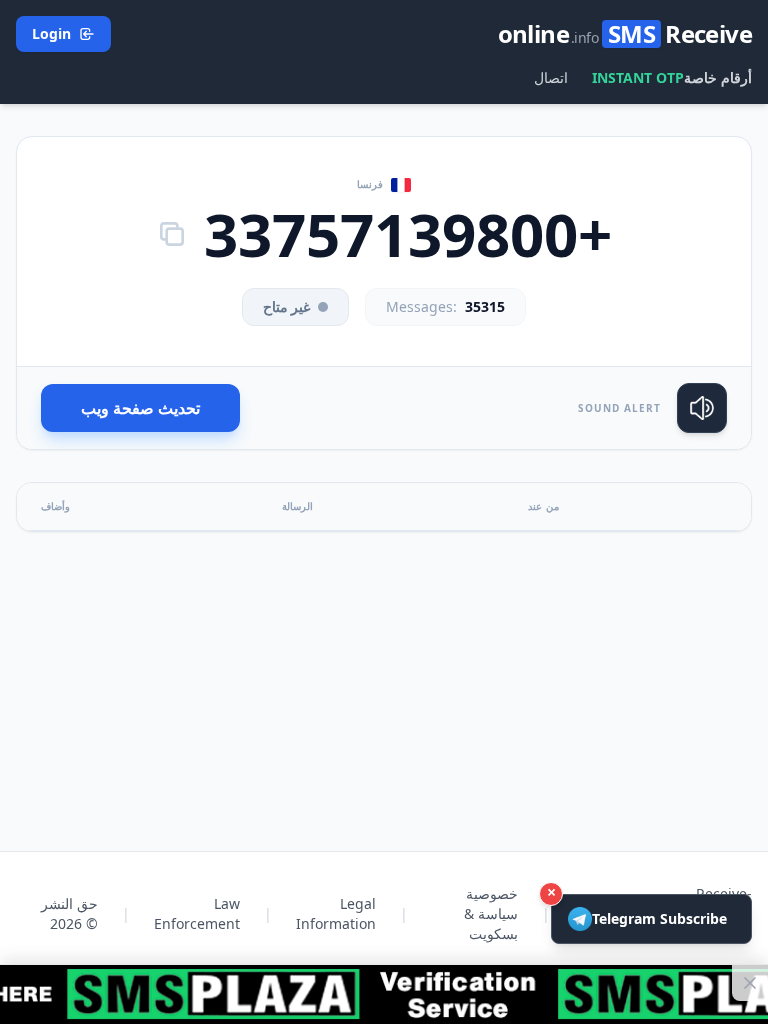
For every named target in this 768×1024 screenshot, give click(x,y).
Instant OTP (638, 77)
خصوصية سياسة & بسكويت (491, 913)
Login (51, 33)
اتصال (551, 77)
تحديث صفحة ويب (140, 408)
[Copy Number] (172, 234)
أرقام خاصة (718, 77)
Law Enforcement (197, 913)
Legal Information (336, 913)
